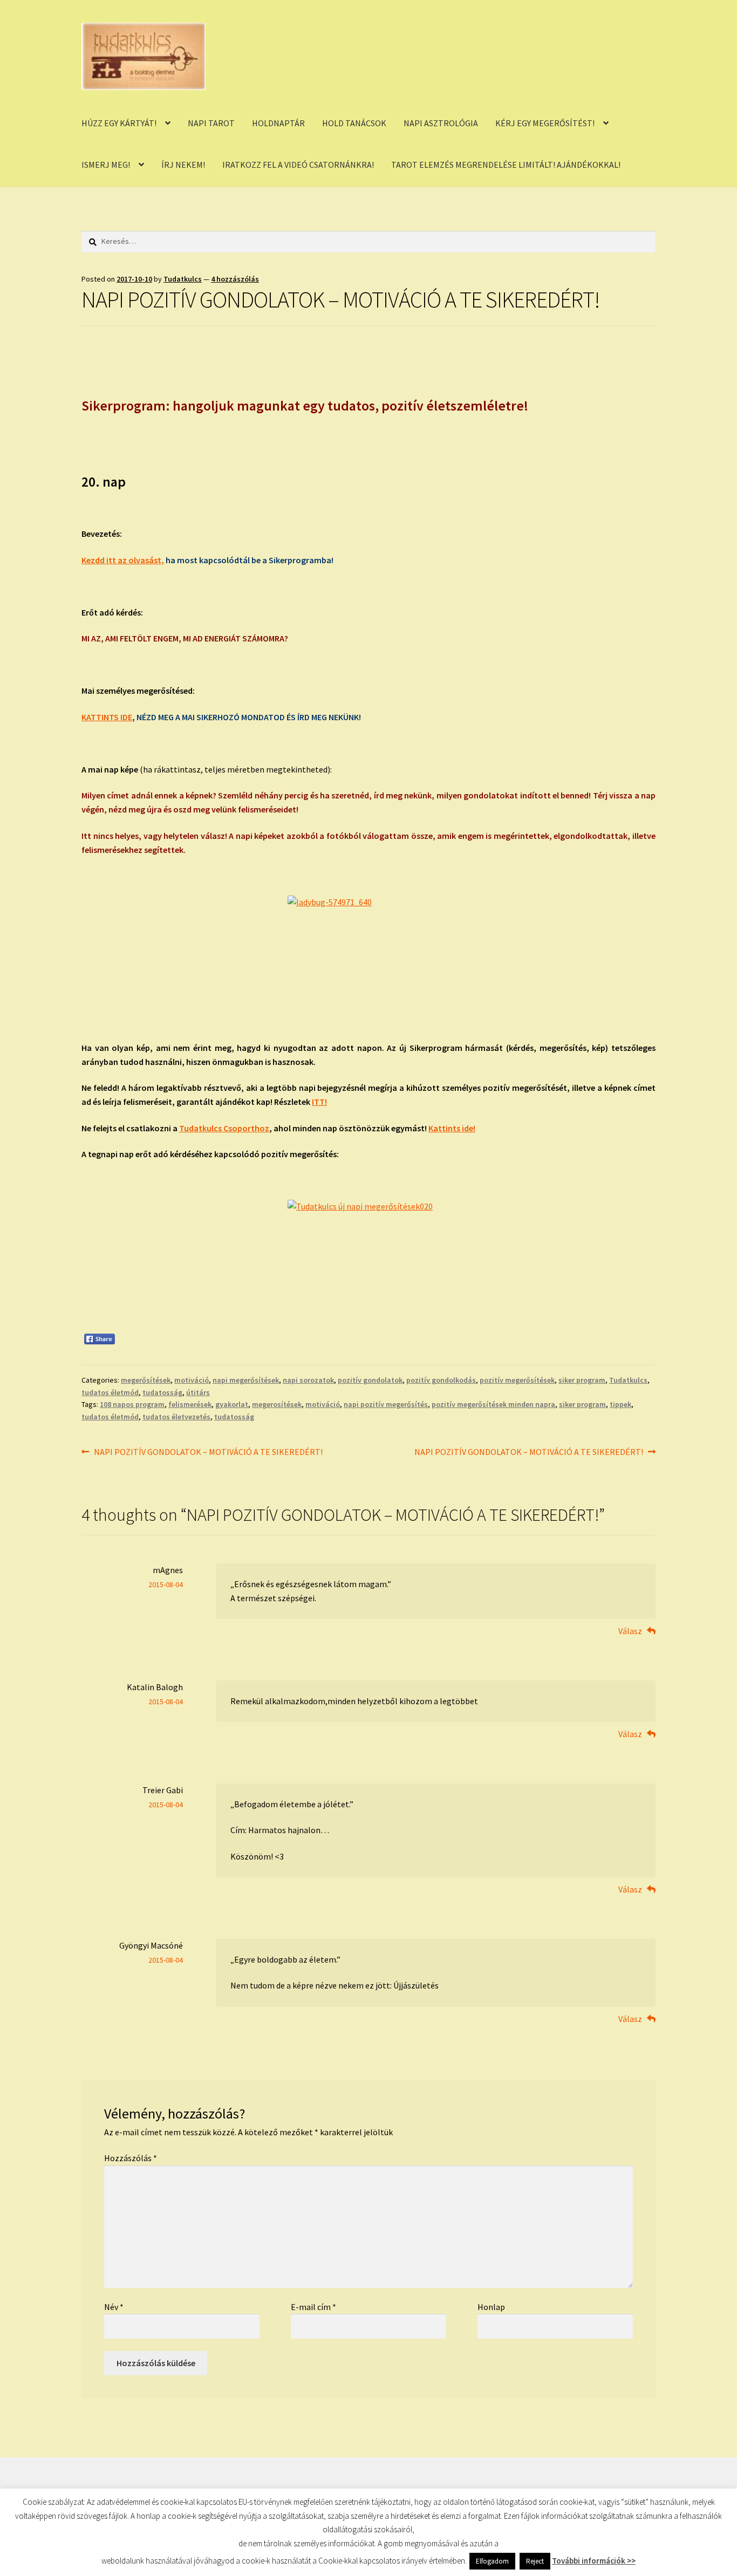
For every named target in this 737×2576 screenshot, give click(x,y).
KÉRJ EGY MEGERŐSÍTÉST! (545, 123)
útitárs (198, 1392)
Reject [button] (535, 2561)
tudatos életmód (110, 1392)
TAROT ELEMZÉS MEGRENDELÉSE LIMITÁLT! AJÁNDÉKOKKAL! (506, 165)
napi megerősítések (246, 1380)
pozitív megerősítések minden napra (493, 1404)
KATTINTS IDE (107, 717)
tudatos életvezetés (176, 1417)
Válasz (630, 1631)
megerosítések (277, 1404)
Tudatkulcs (183, 279)
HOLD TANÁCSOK (354, 123)
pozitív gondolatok (370, 1380)
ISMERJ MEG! (106, 165)
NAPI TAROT (211, 123)
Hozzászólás (131, 2158)
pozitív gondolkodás (441, 1380)
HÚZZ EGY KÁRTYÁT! (119, 123)
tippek (620, 1404)
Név (114, 2307)
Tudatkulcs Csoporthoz (224, 1128)
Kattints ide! (452, 1128)
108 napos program (132, 1404)
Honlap (491, 2307)
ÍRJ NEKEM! (183, 165)
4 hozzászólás (235, 279)
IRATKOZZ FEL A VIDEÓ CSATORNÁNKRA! (298, 165)
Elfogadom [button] (492, 2561)
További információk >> (594, 2561)
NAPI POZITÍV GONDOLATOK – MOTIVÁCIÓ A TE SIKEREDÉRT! (208, 1453)
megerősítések (146, 1380)
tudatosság (162, 1392)
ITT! (319, 1102)
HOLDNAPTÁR (278, 123)
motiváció (192, 1380)
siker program (582, 1380)
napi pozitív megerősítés (386, 1404)
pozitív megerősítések (517, 1380)
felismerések (190, 1404)
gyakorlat (232, 1404)
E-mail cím (313, 2307)
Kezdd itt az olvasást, (123, 560)
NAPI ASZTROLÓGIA (441, 123)
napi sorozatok (308, 1380)
